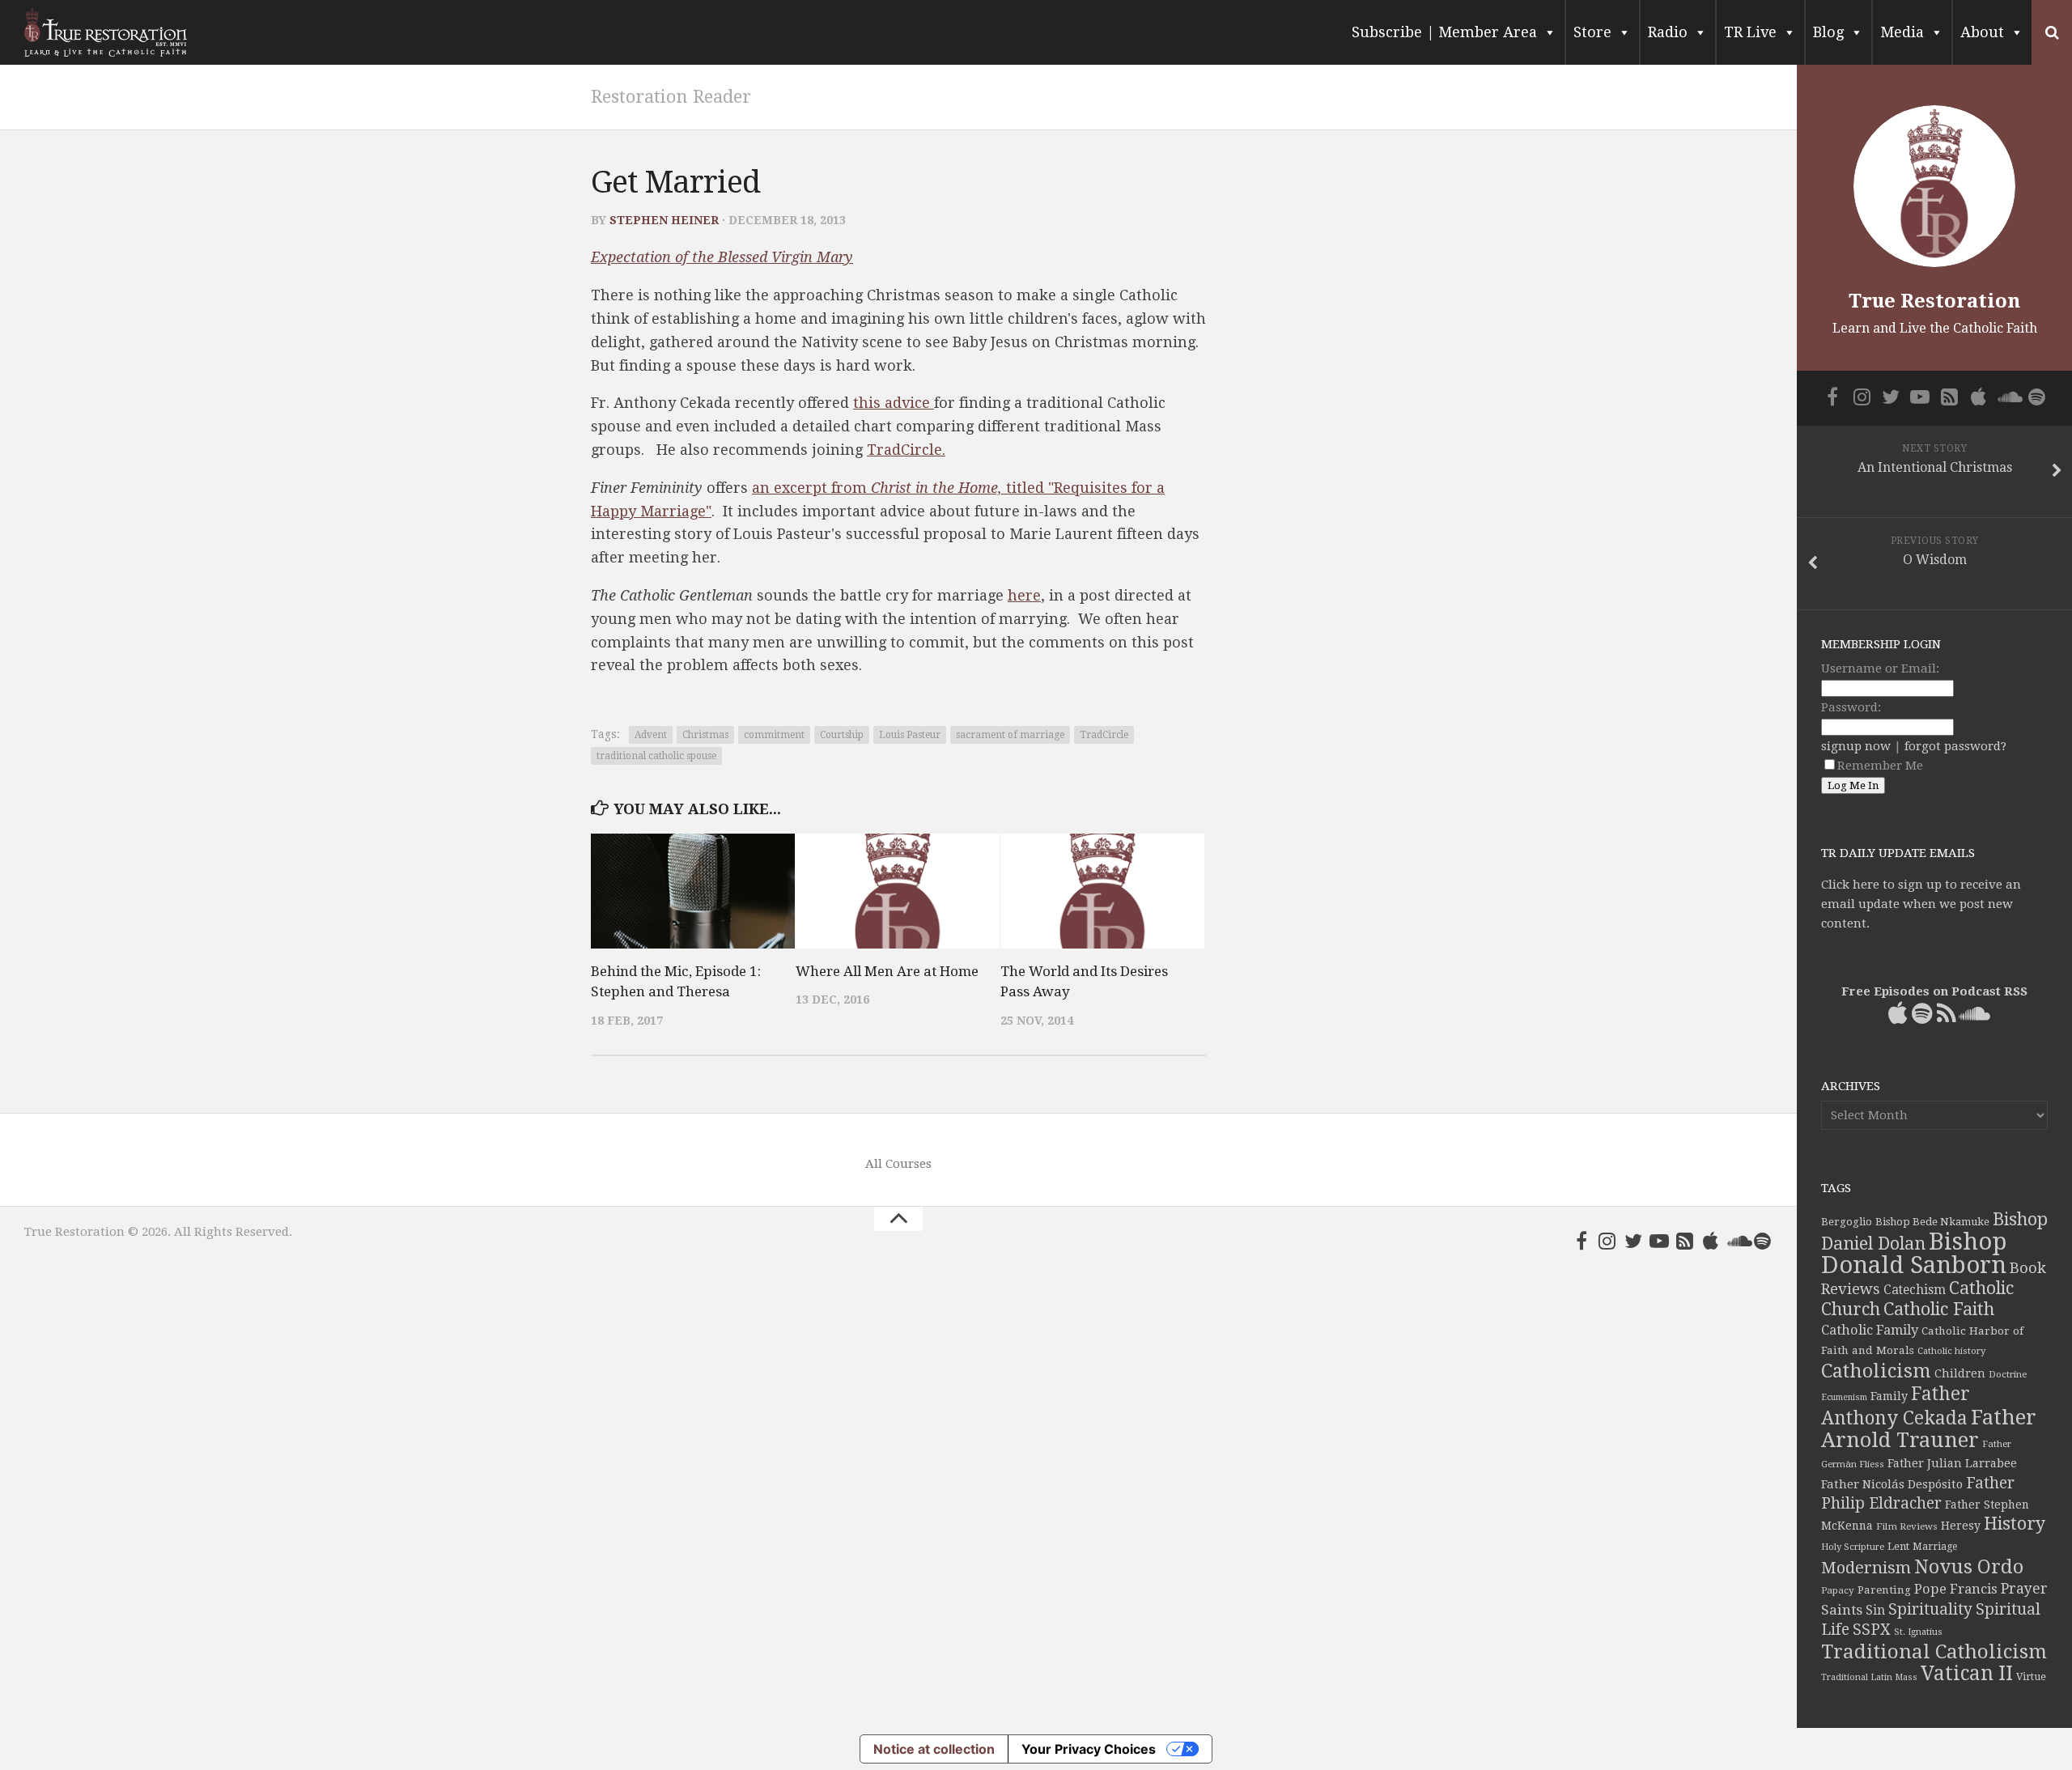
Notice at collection (934, 1749)
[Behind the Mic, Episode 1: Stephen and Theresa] (693, 891)
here (1024, 595)
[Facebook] (1582, 1241)
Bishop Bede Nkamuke (1932, 1222)
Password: (1851, 707)
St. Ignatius (1918, 1632)
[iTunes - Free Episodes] (1711, 1241)
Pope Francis (1956, 1589)
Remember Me (1880, 766)
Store (1592, 32)
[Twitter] (1633, 1241)
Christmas (705, 735)
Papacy (1838, 1590)
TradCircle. (906, 450)
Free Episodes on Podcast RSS (1934, 991)
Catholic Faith (1939, 1309)
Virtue (2031, 1677)
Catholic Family (1870, 1330)
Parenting (1884, 1590)
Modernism (1866, 1568)
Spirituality (1930, 1609)
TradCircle (1104, 735)
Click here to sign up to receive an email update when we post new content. (1921, 904)
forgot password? (1955, 746)
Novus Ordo (1969, 1567)
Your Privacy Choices (1089, 1749)
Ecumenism (1844, 1397)
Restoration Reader (671, 97)
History (2015, 1524)
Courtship (842, 735)
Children (1960, 1373)
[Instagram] (1607, 1241)
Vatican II (1967, 1673)
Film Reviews (1907, 1526)
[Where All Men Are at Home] (898, 891)
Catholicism (1876, 1371)
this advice (894, 403)
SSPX (1872, 1630)
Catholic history (1951, 1351)
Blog (1828, 32)
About (1982, 32)
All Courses (898, 1164)
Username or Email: (1880, 669)
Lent (1898, 1546)
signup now (1856, 746)
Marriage (1935, 1547)
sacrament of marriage (1010, 735)
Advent (651, 735)
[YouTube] (1659, 1241)
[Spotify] (1763, 1241)
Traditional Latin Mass (1869, 1677)
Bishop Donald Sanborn (1914, 1253)
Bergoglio (1847, 1222)
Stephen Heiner (664, 220)
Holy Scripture (1853, 1547)
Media (1902, 32)
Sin (1875, 1610)
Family (1889, 1396)
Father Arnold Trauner (1929, 1428)
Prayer (2024, 1589)
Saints (1842, 1610)
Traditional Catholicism (1934, 1652)
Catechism (1915, 1290)
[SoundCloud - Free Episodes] (1737, 1241)
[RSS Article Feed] (1685, 1241)
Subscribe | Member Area (1444, 32)
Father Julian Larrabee (1952, 1463)
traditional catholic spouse (656, 756)
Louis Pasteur (910, 735)
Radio (1668, 32)
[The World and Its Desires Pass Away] (1102, 891)
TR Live (1750, 32)
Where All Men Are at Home (887, 971)
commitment (774, 735)
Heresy (1961, 1526)
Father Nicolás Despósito (1892, 1484)
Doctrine (2008, 1374)
